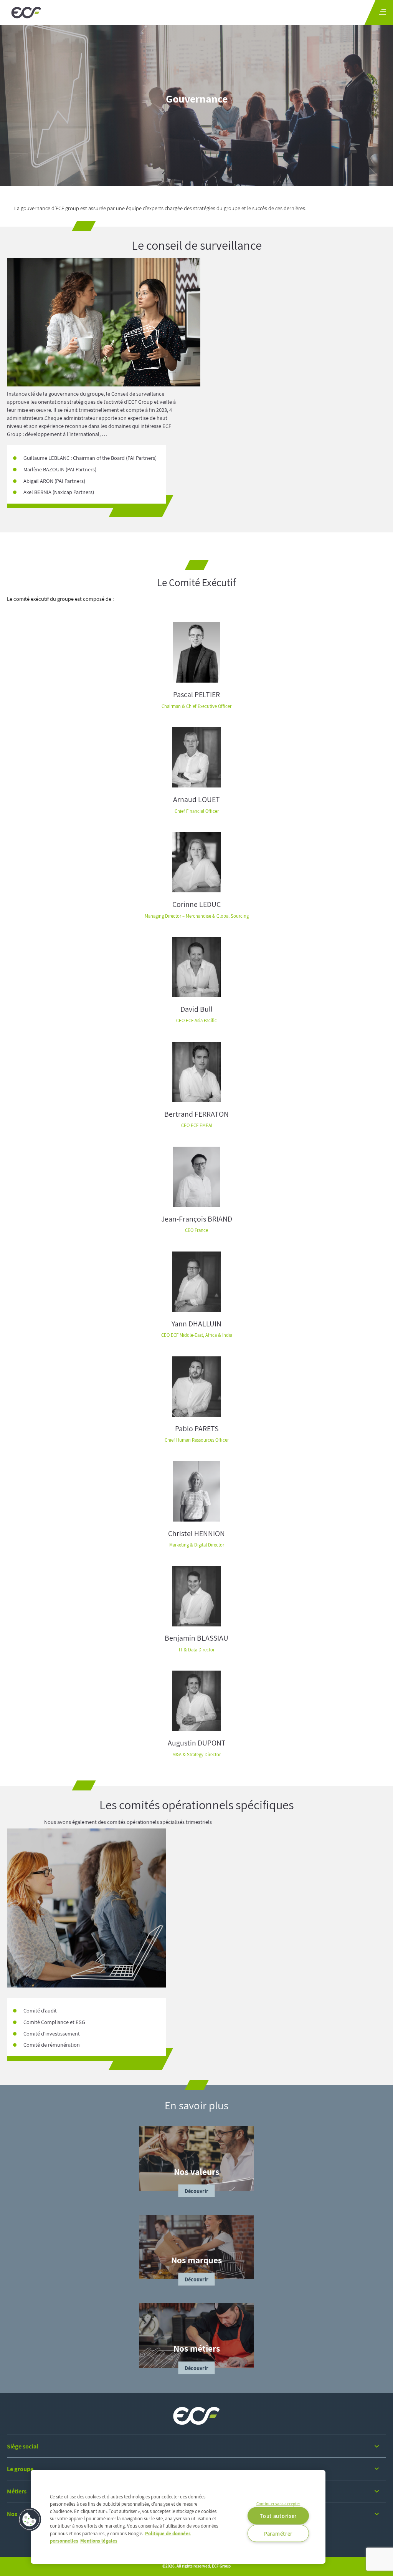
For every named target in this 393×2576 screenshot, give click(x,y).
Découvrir (197, 2191)
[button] (30, 2520)
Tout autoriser (278, 2516)
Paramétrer (278, 2533)
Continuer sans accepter (278, 2503)
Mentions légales (99, 2541)
